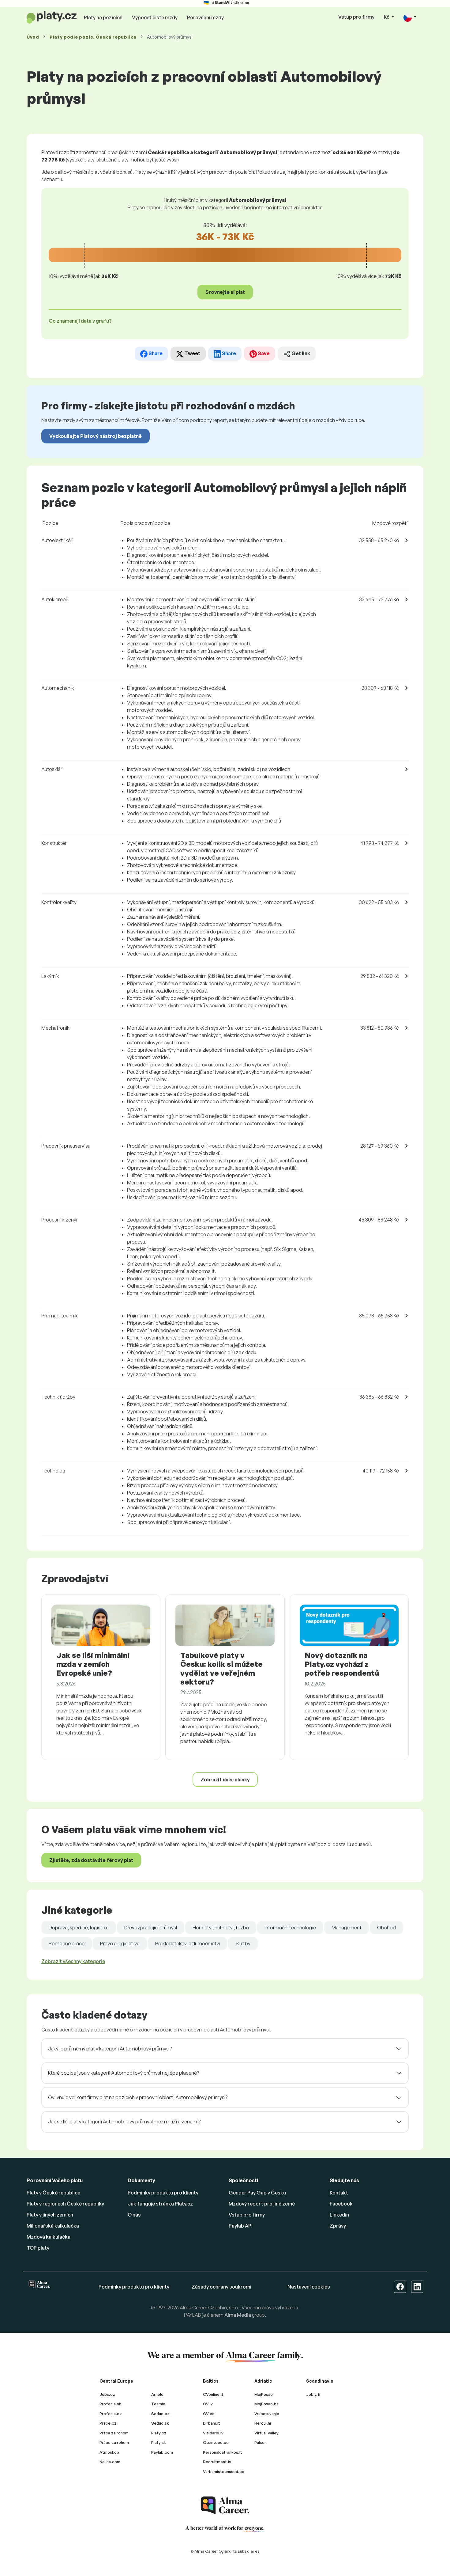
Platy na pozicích (103, 17)
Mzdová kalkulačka (49, 2237)
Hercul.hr (263, 2423)
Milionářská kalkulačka (53, 2226)
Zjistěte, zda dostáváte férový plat (91, 1860)
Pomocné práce (67, 1943)
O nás (134, 2215)
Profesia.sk (110, 2404)
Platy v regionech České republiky (65, 2204)
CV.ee (209, 2414)
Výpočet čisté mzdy (155, 17)
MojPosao (264, 2394)
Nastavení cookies (309, 2287)
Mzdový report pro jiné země (262, 2204)
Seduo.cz (160, 2414)
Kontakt (339, 2193)
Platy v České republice (53, 2193)
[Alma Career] (225, 2505)
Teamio (158, 2404)
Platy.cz (159, 2433)
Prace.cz (108, 2423)
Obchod (386, 1928)
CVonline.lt (213, 2394)
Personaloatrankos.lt (223, 2452)
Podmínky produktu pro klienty (163, 2193)
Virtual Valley (266, 2433)
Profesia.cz (111, 2414)
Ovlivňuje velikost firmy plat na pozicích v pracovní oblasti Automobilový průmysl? (138, 2097)
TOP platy (38, 2248)
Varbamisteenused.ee (224, 2472)
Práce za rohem (114, 2442)
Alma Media (238, 2315)
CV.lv (208, 2404)
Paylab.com (162, 2452)
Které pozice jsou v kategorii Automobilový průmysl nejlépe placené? (124, 2073)
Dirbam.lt (212, 2423)
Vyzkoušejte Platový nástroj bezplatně (96, 436)
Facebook (341, 2204)
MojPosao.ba (266, 2404)
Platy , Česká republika (93, 37)
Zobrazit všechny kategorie (73, 1961)
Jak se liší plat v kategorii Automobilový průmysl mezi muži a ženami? (124, 2122)
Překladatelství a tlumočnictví (187, 1943)
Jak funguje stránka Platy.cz (160, 2204)
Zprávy (338, 2226)
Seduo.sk (160, 2423)
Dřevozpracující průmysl (151, 1928)
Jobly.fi (313, 2394)
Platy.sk (159, 2442)
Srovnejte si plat (225, 292)
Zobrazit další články (225, 1780)
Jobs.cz (107, 2394)
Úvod (33, 37)
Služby (243, 1943)
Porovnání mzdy (205, 17)
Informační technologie (290, 1928)
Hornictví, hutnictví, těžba (221, 1928)
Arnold (157, 2394)
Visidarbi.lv (213, 2433)
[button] (410, 17)
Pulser (260, 2442)
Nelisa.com (110, 2462)
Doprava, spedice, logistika (79, 1928)
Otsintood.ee (216, 2442)
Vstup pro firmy (356, 17)
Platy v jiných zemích (50, 2215)
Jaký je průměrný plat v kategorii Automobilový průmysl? (110, 2049)
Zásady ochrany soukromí (221, 2287)
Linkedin (339, 2215)
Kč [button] (387, 17)
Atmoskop (109, 2452)
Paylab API (241, 2226)
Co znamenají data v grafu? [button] (80, 321)
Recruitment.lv (217, 2462)
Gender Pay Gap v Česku (257, 2193)
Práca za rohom (114, 2433)
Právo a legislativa (120, 1943)
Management (347, 1928)
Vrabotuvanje (267, 2414)
